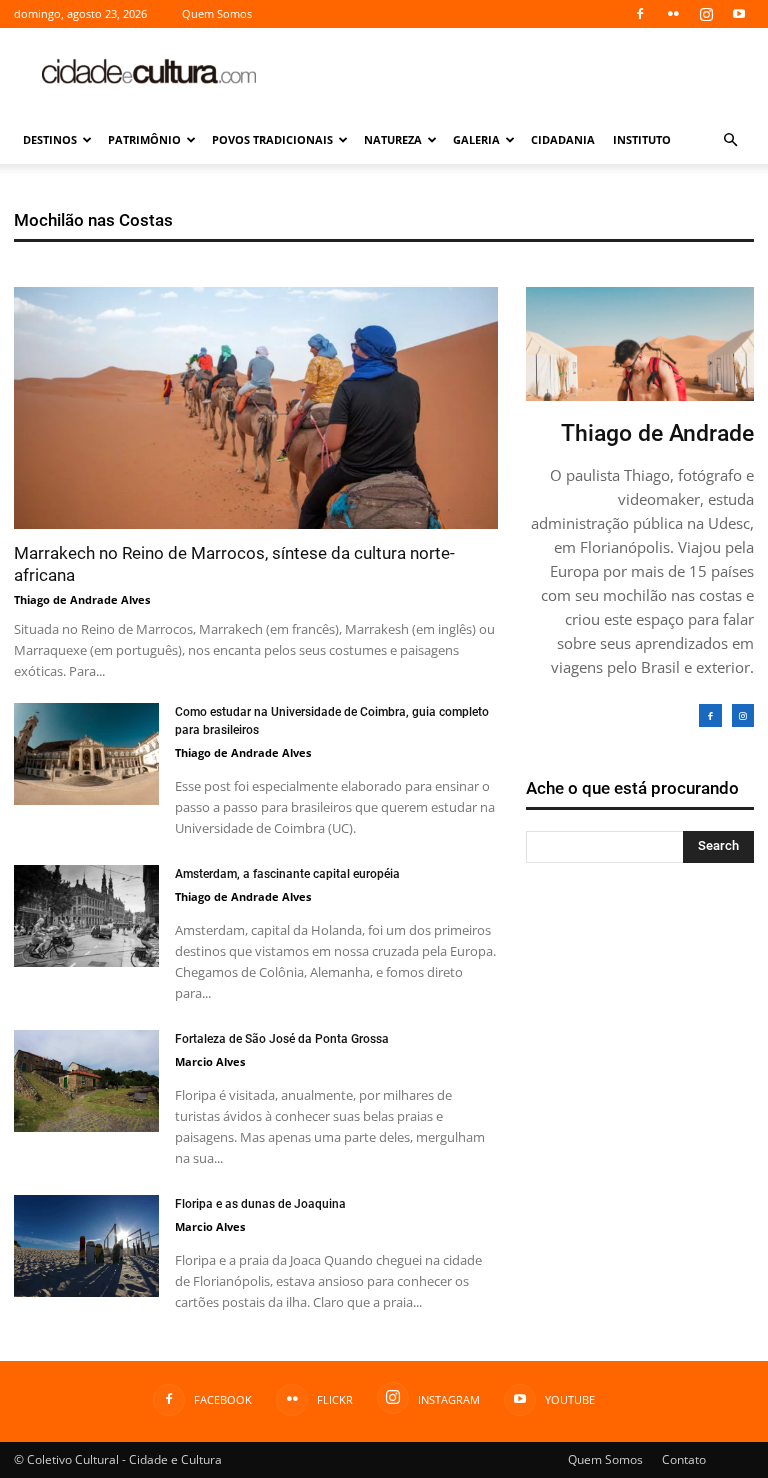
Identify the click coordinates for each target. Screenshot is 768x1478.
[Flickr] (673, 14)
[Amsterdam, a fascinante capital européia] (86, 916)
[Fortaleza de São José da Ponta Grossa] (86, 1081)
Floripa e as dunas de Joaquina (260, 1204)
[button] (730, 140)
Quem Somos (217, 13)
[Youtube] (739, 14)
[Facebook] (640, 14)
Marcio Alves (210, 1061)
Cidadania (563, 139)
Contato (684, 1459)
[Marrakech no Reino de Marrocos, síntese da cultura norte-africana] (256, 408)
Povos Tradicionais (272, 139)
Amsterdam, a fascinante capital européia (287, 874)
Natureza (393, 139)
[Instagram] (706, 14)
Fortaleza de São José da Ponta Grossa (282, 1039)
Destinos (50, 139)
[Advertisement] (519, 72)
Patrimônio (144, 139)
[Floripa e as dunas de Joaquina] (86, 1246)
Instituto (642, 139)
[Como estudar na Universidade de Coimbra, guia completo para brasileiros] (86, 754)
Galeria (476, 139)
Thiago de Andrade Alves (82, 599)
